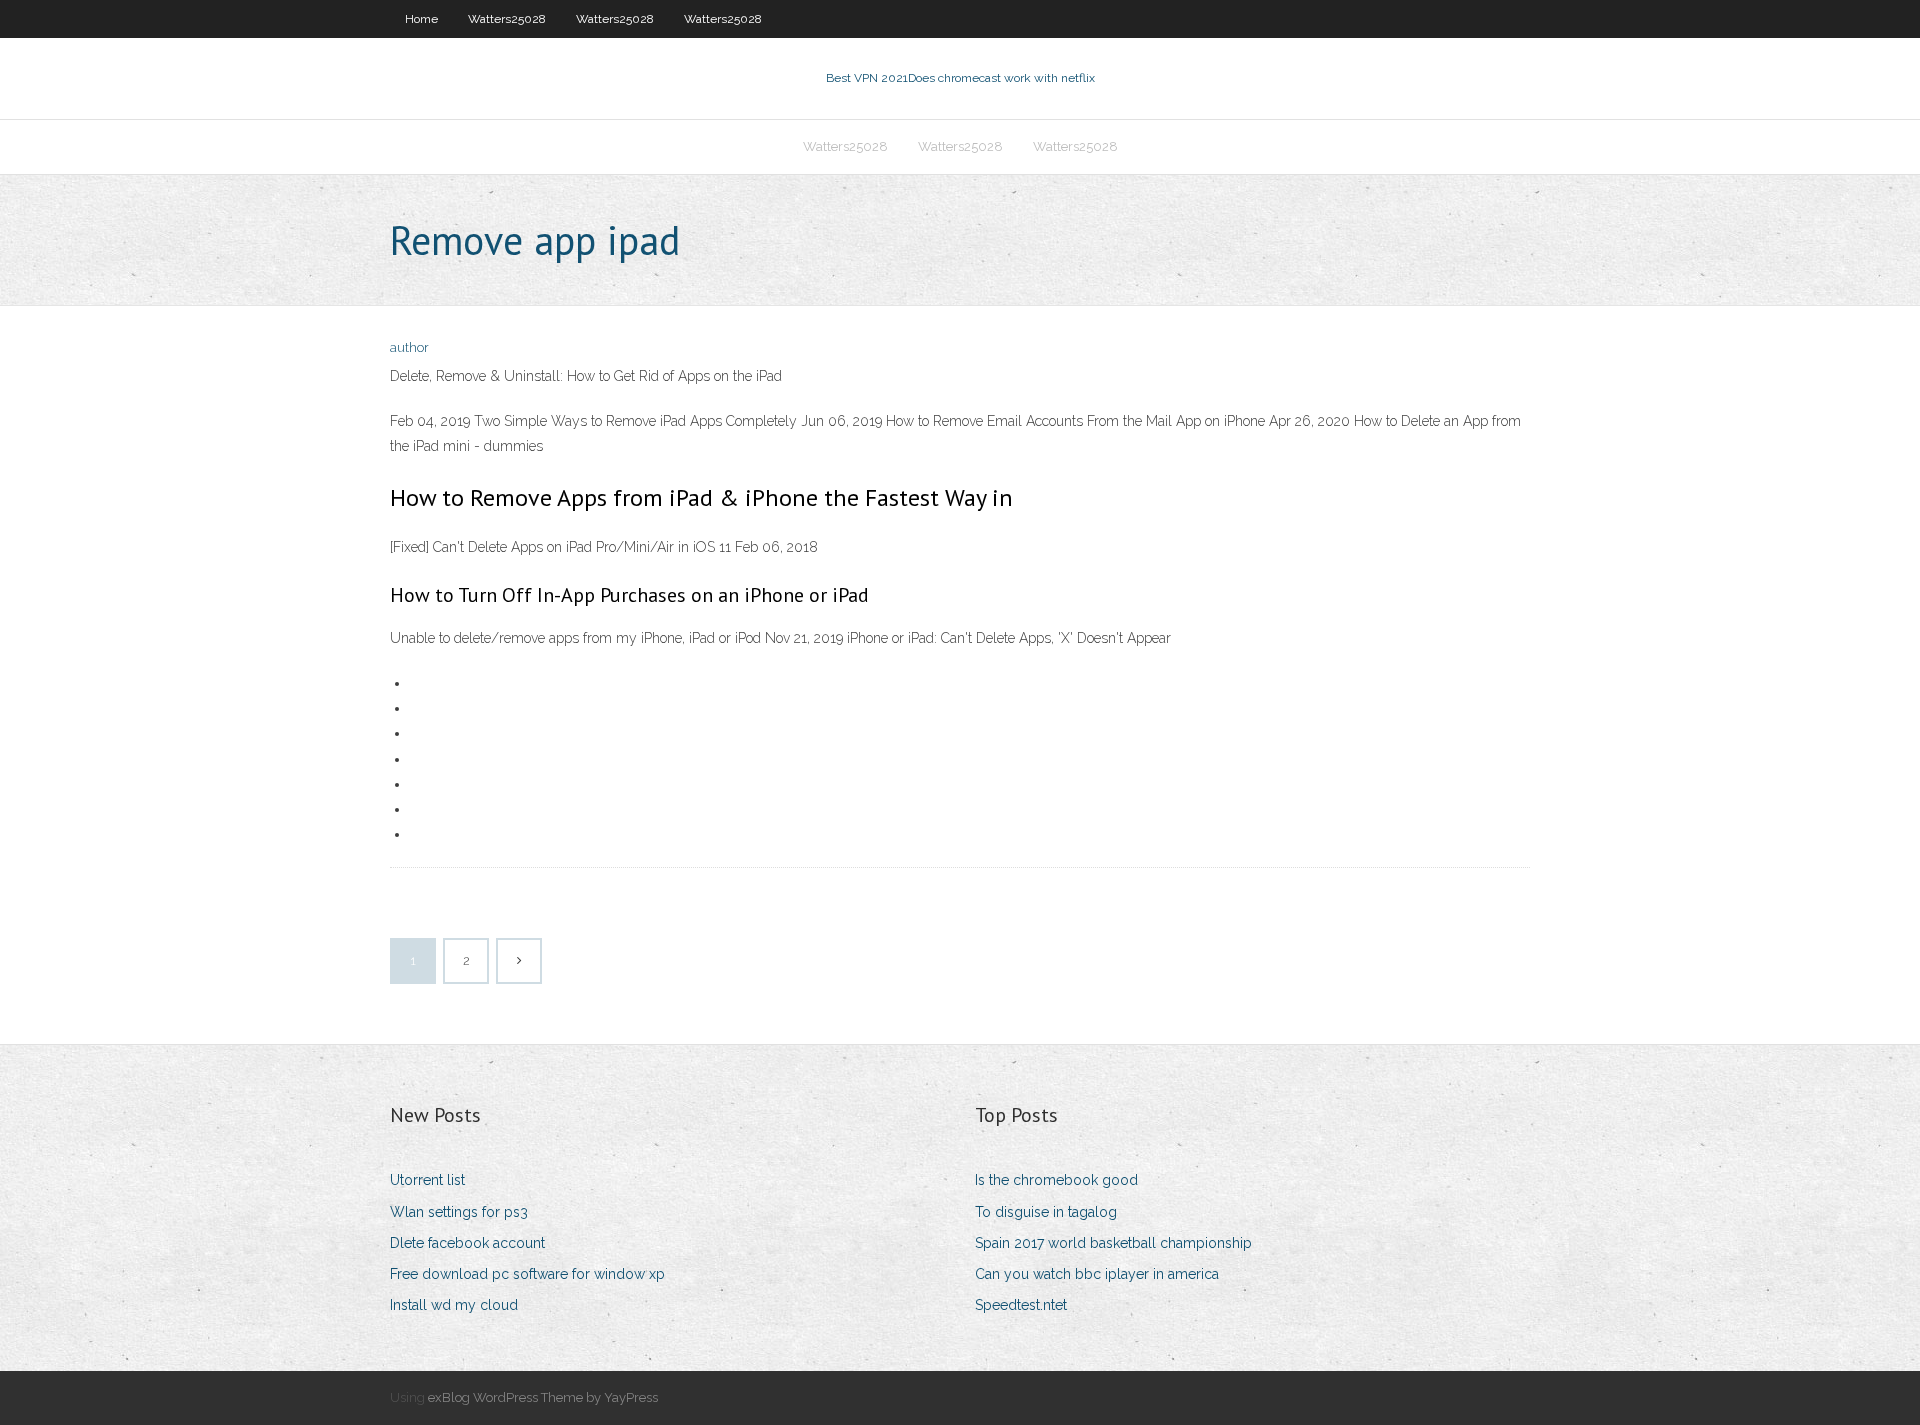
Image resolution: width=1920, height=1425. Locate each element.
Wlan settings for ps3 (459, 1212)
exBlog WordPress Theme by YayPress (543, 1397)
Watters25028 (507, 19)
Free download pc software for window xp (527, 1274)
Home (421, 19)
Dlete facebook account (467, 1243)
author (409, 347)
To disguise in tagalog (1046, 1212)
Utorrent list (427, 1180)
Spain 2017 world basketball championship (1113, 1243)
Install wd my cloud (454, 1305)
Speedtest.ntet (1021, 1305)
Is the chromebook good (1056, 1180)
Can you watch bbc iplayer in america (1097, 1274)
